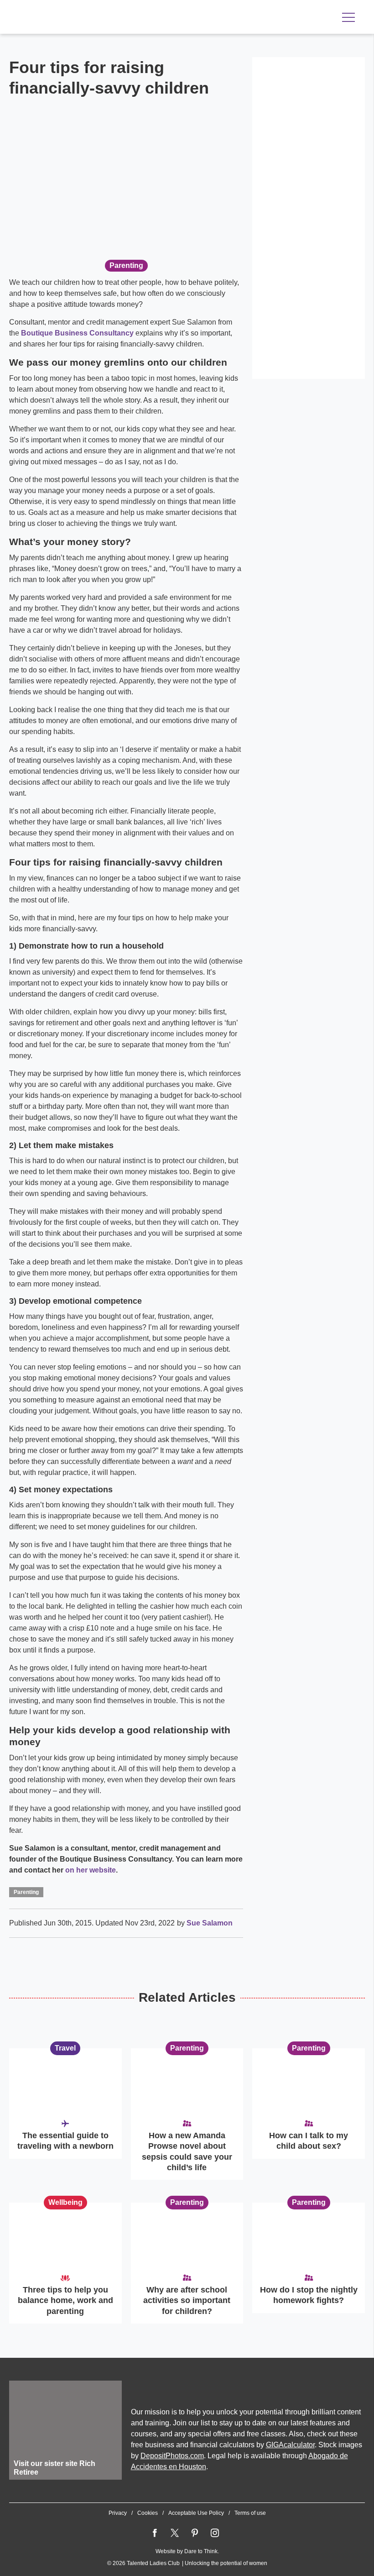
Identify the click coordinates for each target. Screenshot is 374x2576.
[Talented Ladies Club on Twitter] (175, 2533)
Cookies (148, 2513)
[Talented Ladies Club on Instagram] (215, 2533)
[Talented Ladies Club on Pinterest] (195, 2533)
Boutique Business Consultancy (77, 333)
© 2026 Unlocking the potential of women (187, 2563)
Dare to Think (201, 2551)
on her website (91, 1870)
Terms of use (250, 2513)
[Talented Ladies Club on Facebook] (155, 2533)
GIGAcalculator (290, 2445)
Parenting (126, 265)
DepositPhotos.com (172, 2456)
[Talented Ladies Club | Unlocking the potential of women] (105, 18)
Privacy (118, 2513)
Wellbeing (65, 2202)
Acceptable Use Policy (196, 2513)
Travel (65, 2048)
